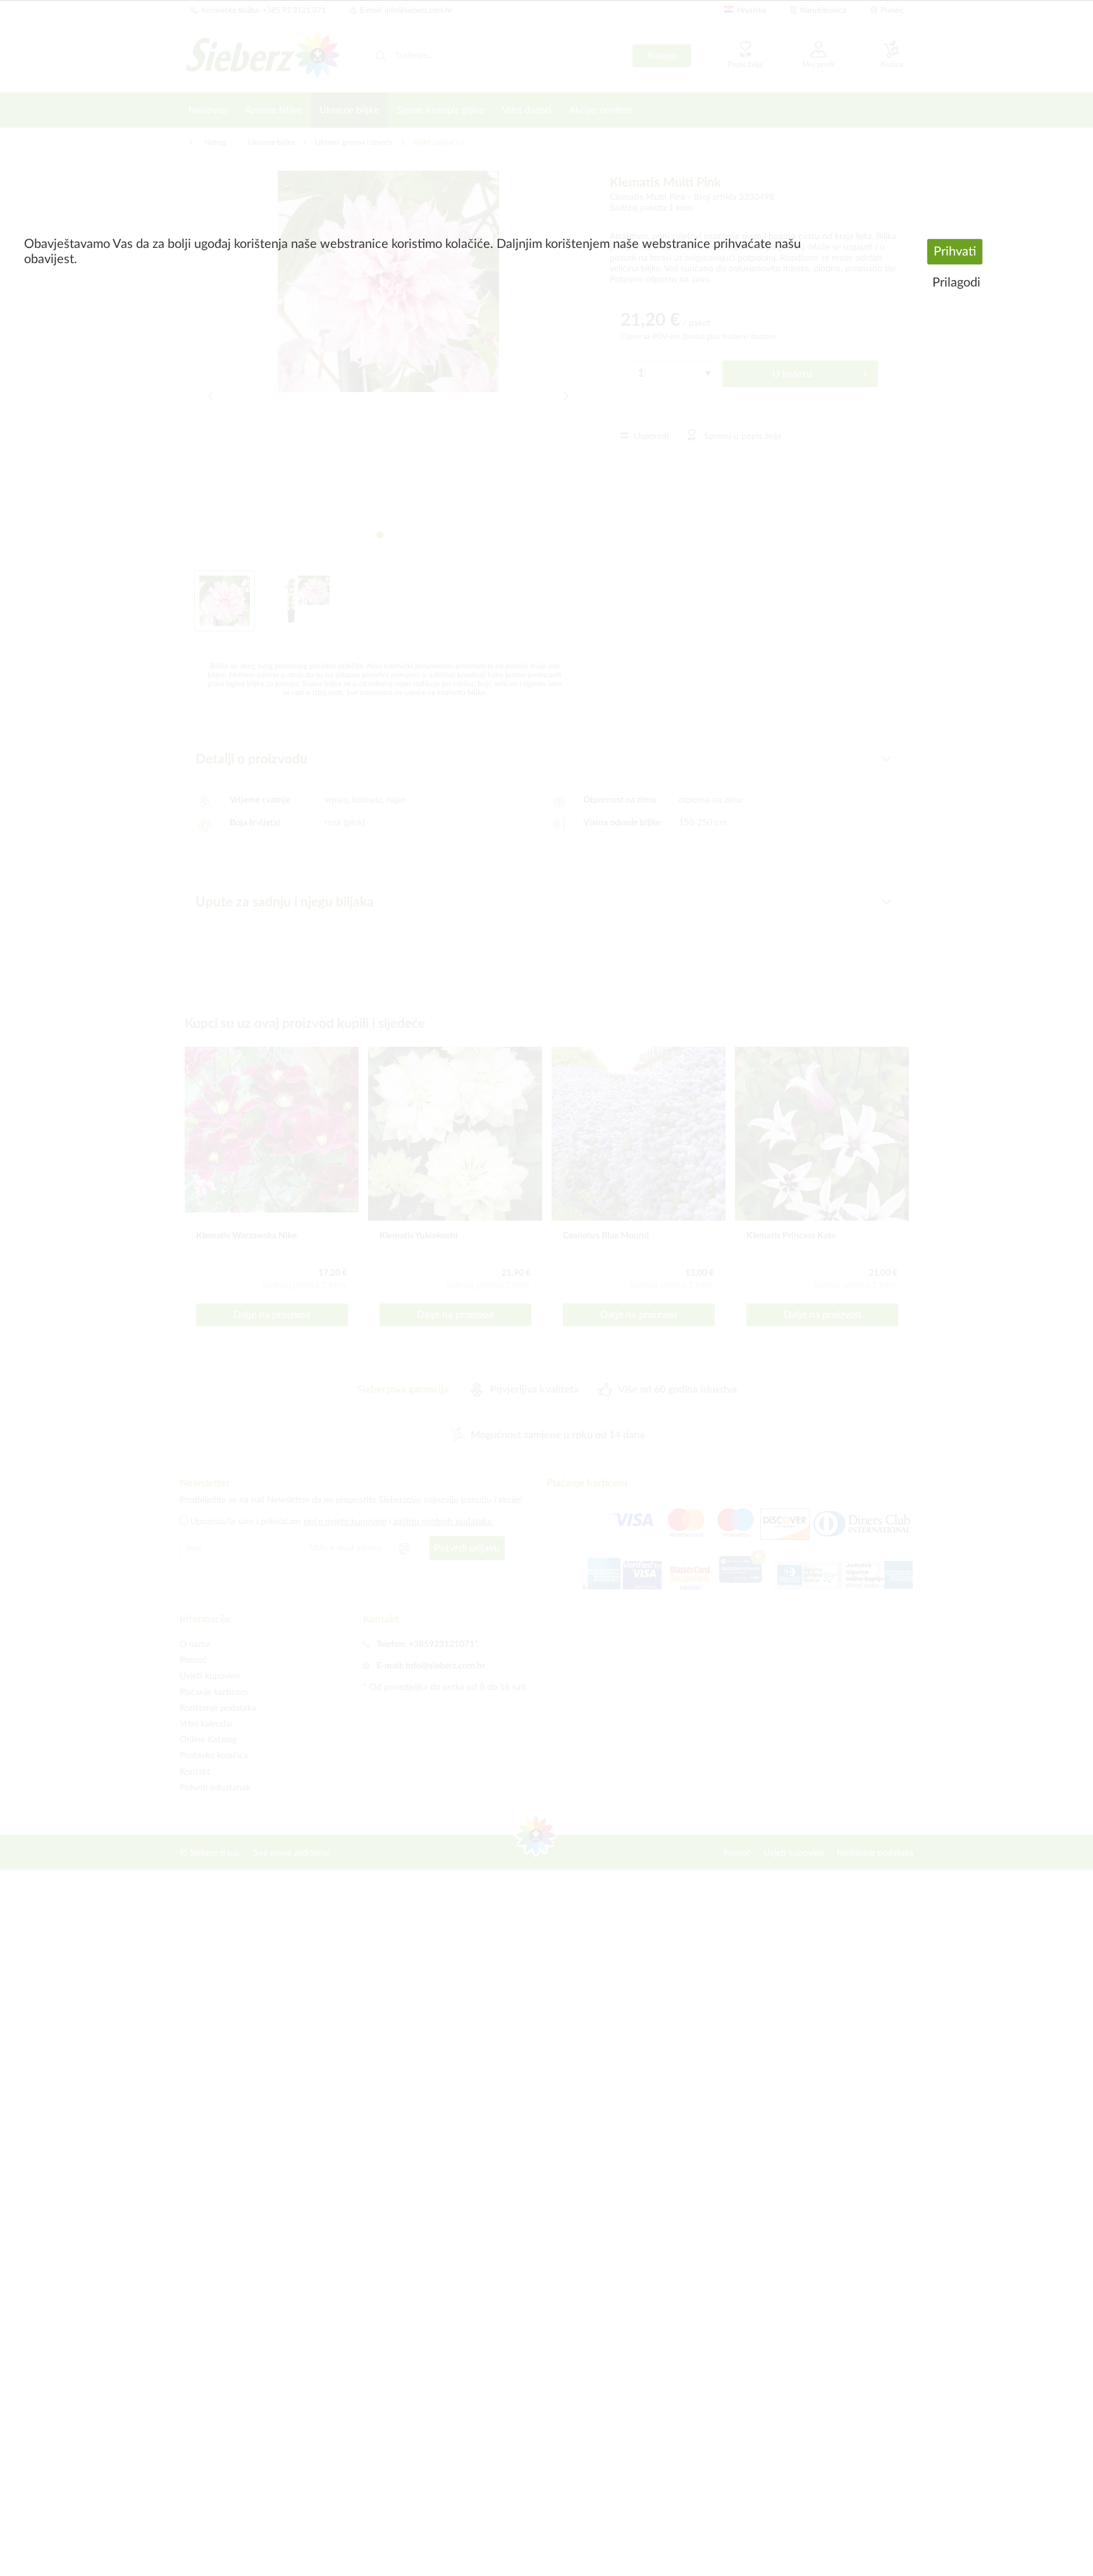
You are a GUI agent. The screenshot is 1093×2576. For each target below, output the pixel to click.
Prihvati (955, 252)
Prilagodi (956, 283)
